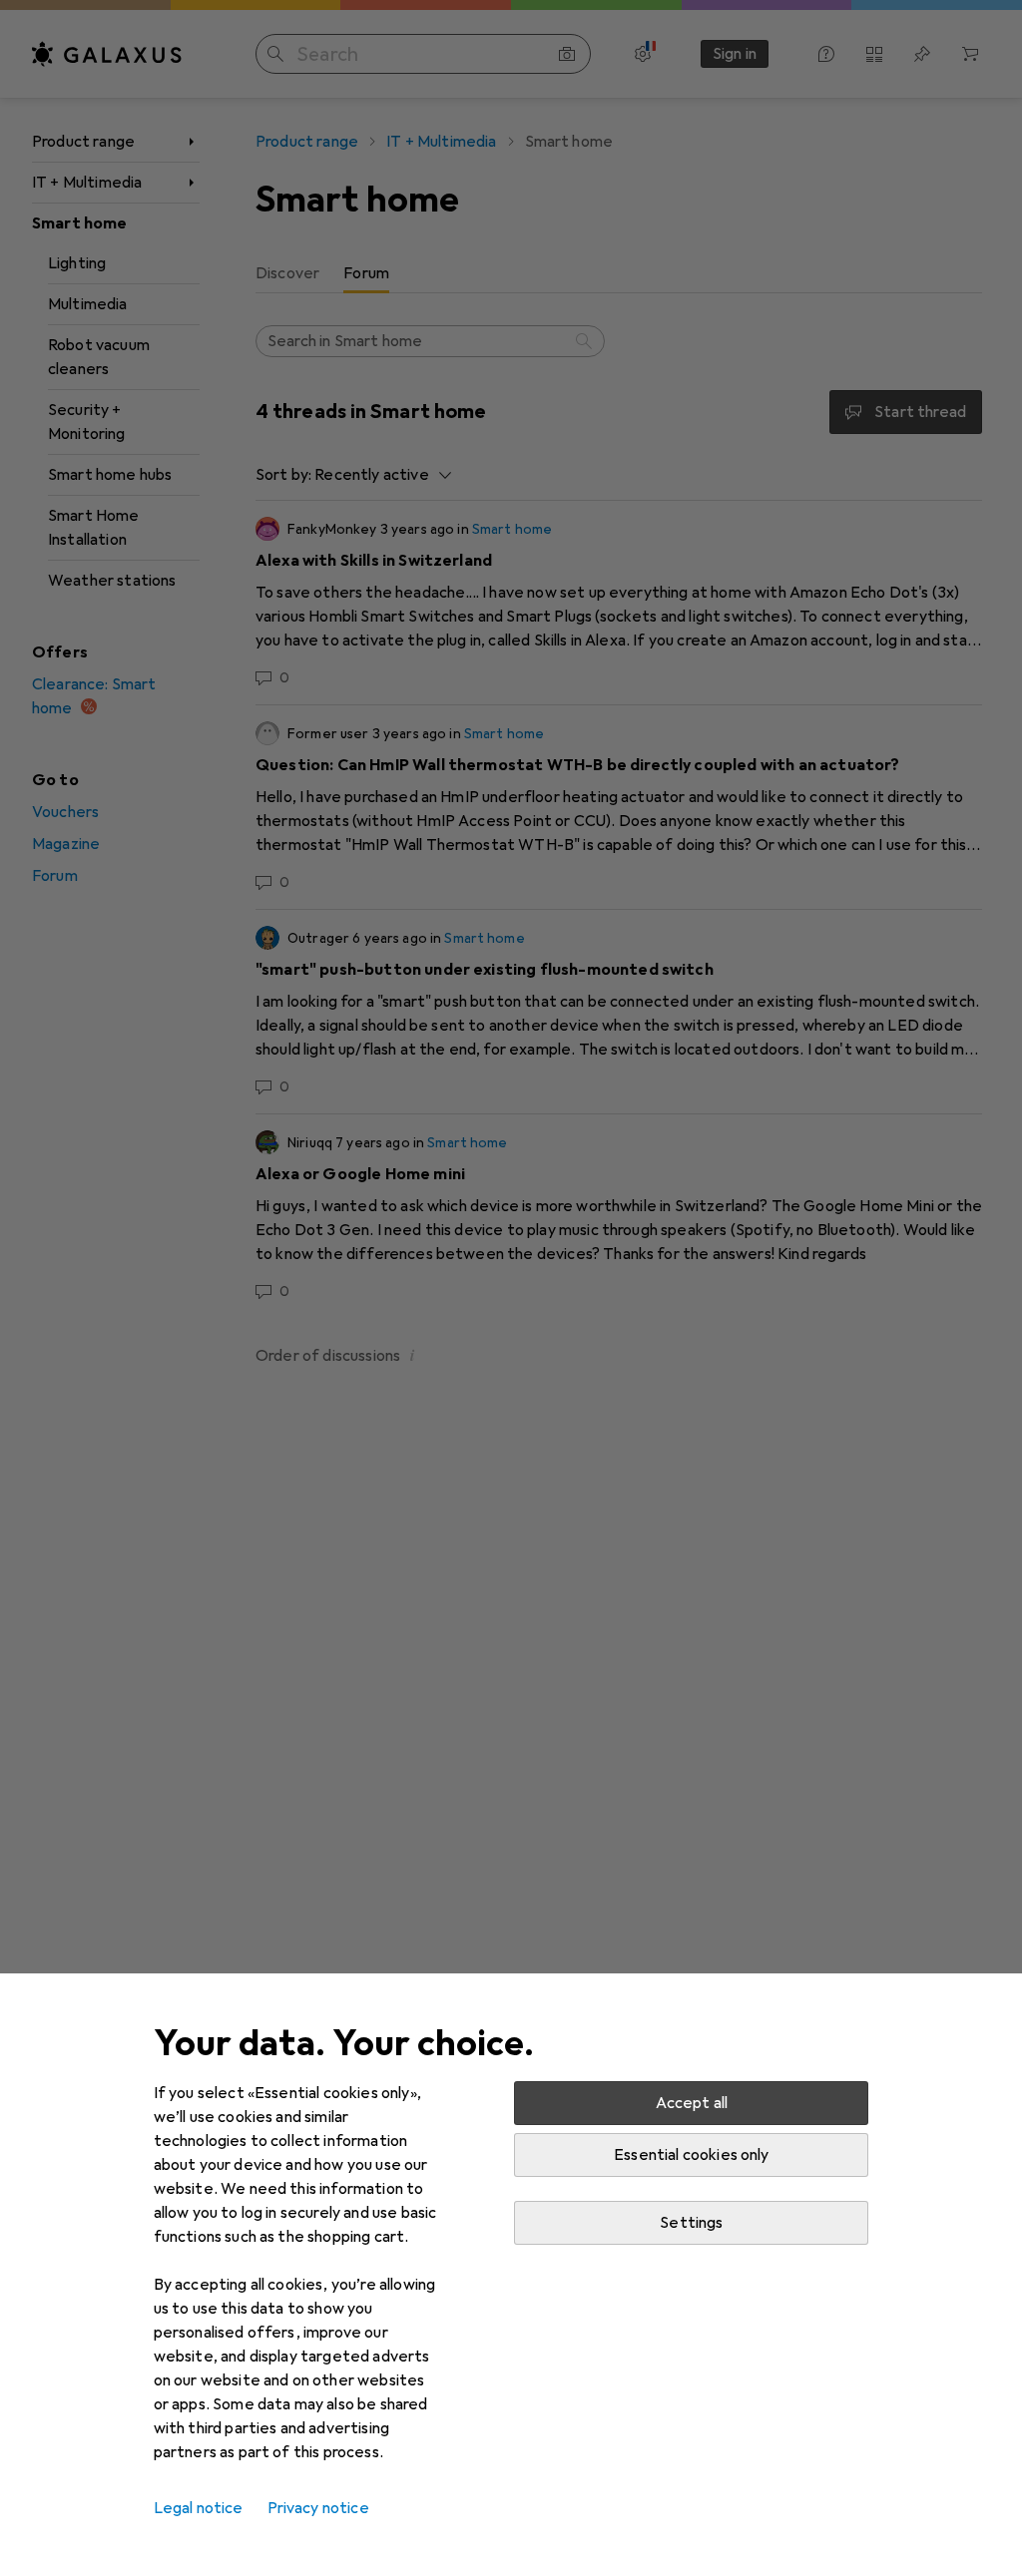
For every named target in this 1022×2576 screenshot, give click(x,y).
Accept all (692, 2103)
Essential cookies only (692, 2155)
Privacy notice (318, 2508)
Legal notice (199, 2508)
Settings (691, 2223)
